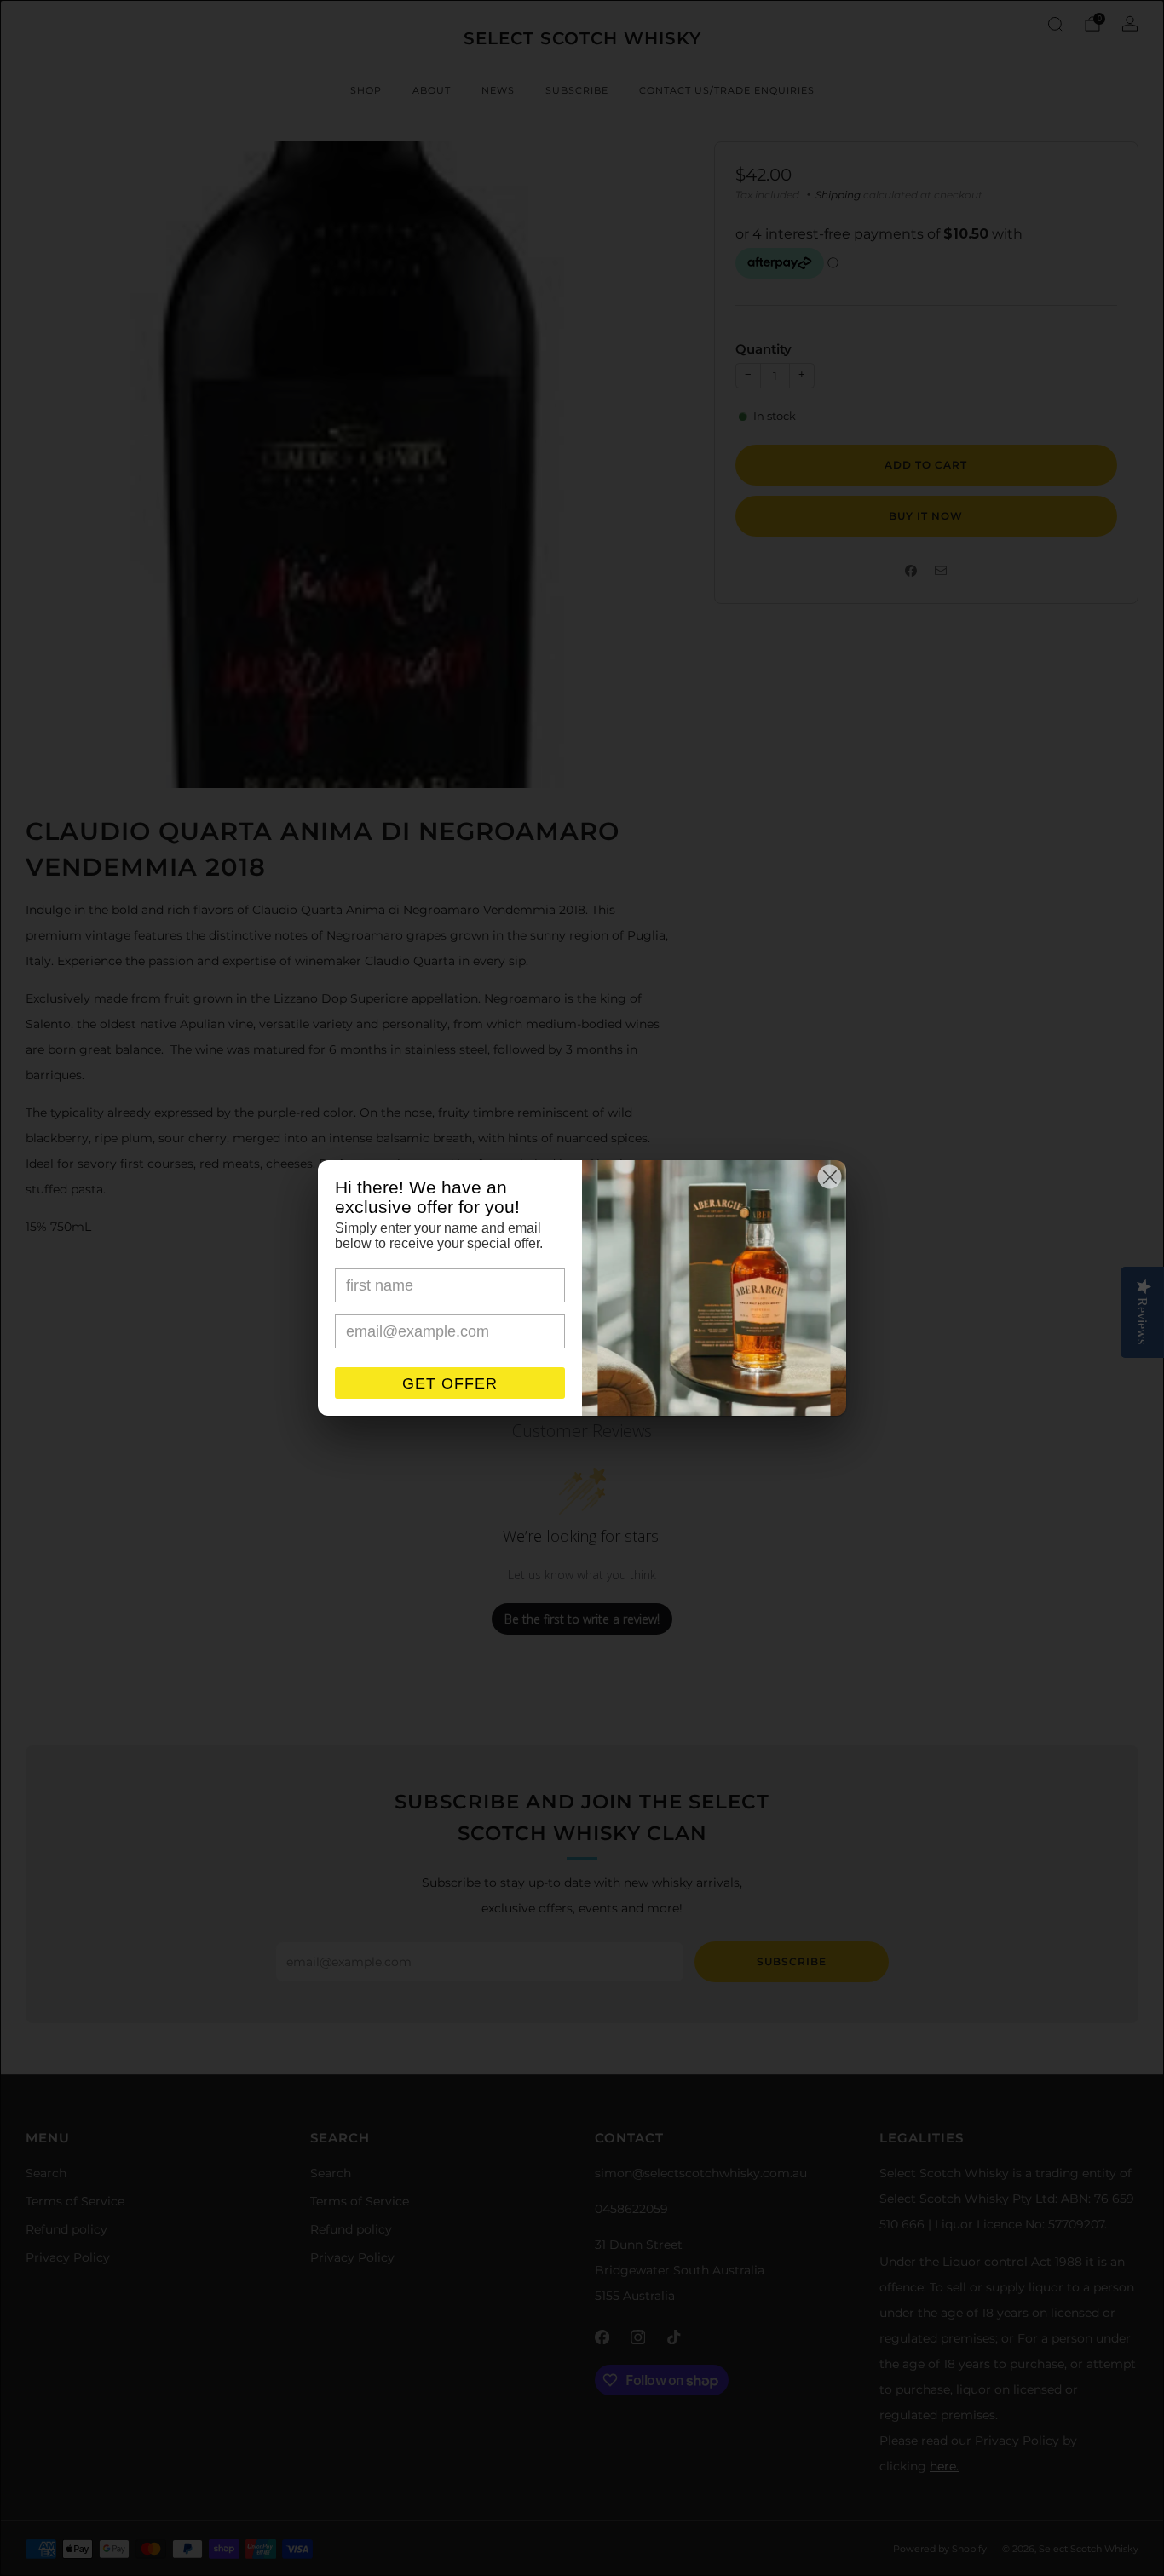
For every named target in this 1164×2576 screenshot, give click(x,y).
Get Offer (450, 1383)
